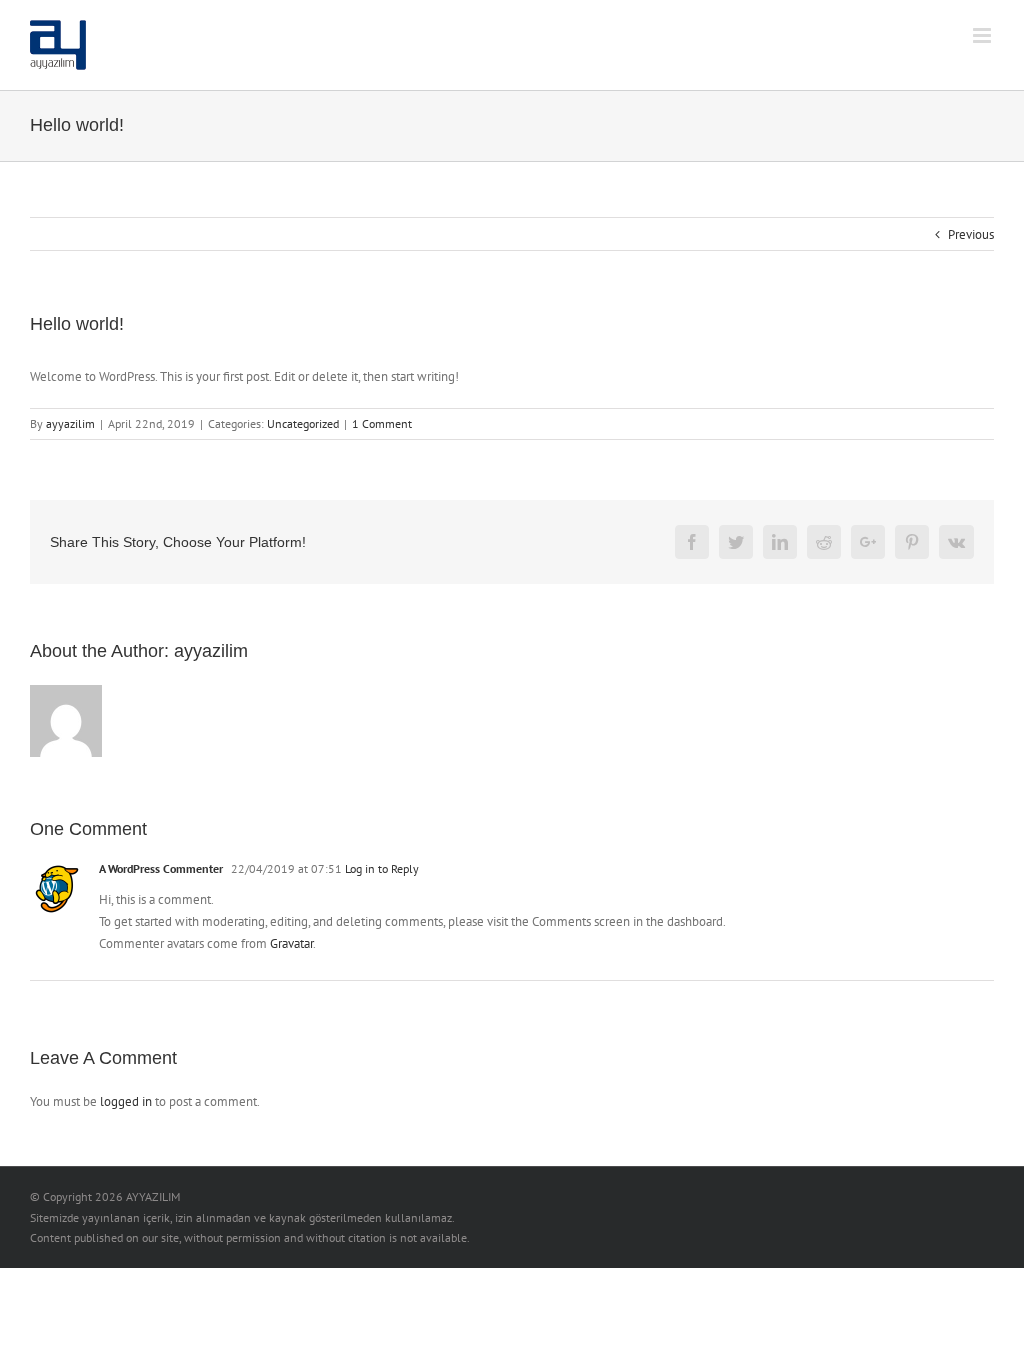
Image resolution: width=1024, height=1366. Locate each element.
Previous (971, 234)
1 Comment (382, 423)
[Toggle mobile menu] (983, 35)
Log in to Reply (382, 868)
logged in (126, 1101)
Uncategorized (303, 423)
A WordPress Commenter (161, 868)
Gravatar (291, 943)
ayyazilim (70, 423)
